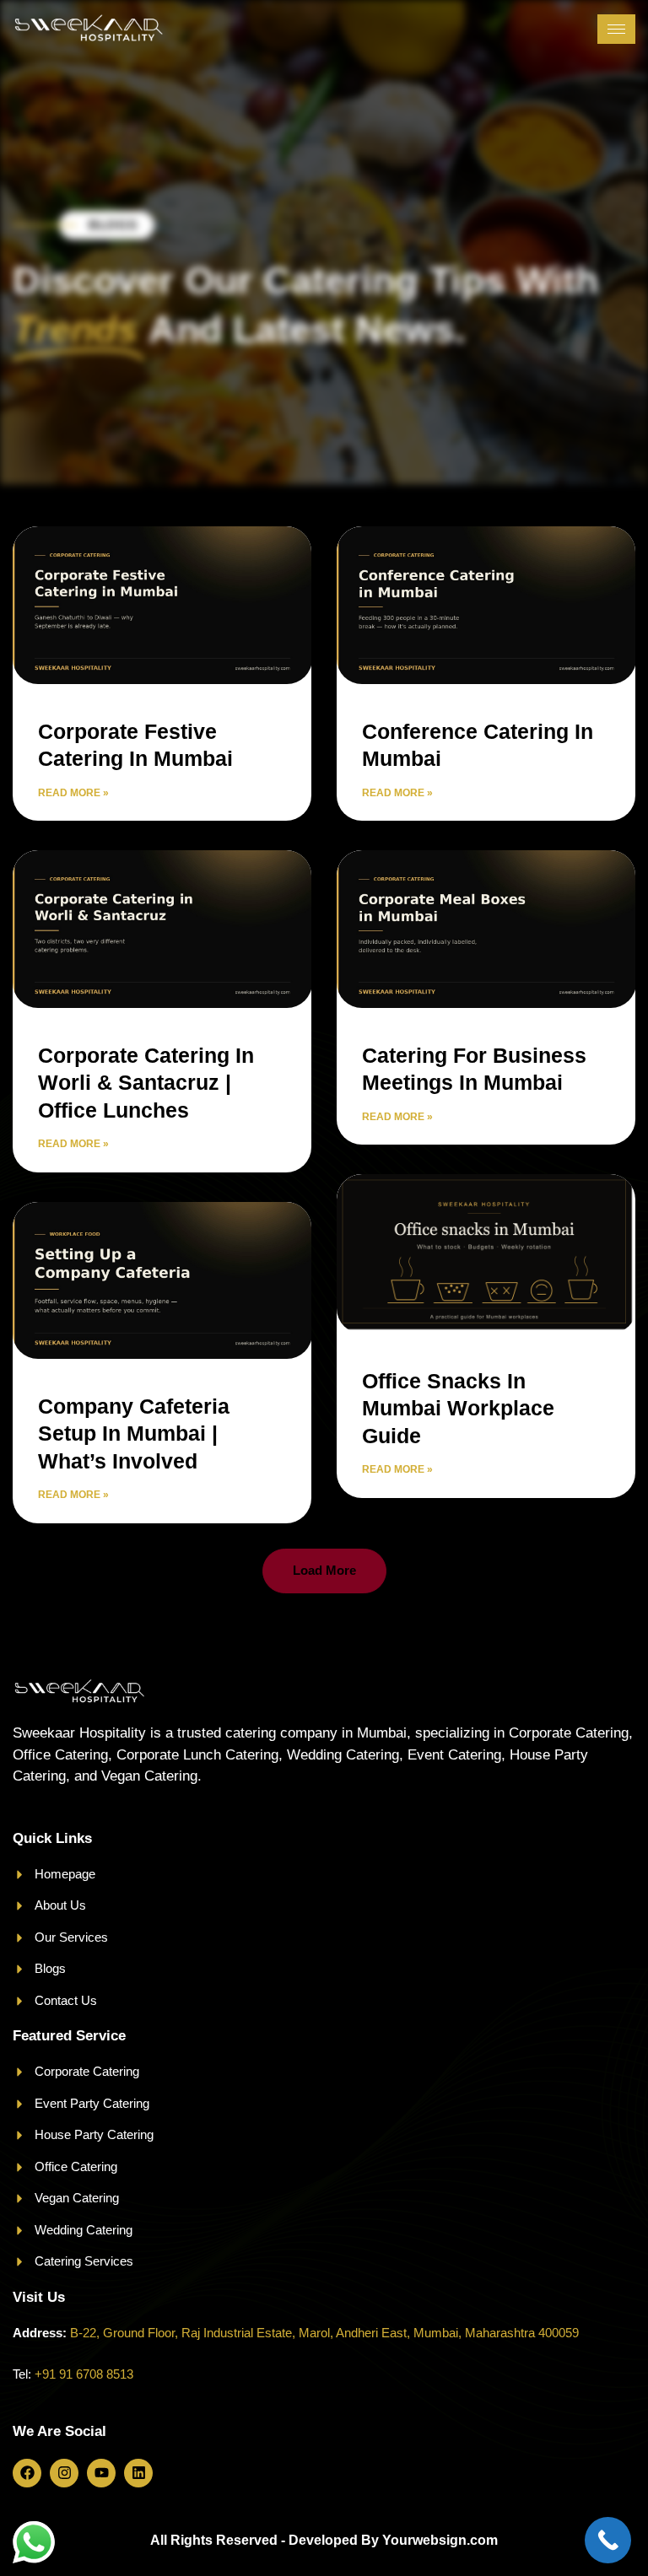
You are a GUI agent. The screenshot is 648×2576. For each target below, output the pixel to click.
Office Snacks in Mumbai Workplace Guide (458, 1408)
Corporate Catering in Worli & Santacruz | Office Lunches (146, 1083)
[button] (324, 1571)
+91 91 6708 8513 (84, 2374)
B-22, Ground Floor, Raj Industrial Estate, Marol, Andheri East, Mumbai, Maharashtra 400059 (324, 2333)
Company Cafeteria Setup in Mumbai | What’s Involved (134, 1434)
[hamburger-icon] (616, 29)
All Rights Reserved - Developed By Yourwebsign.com (324, 2540)
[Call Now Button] (608, 2540)
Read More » (73, 793)
